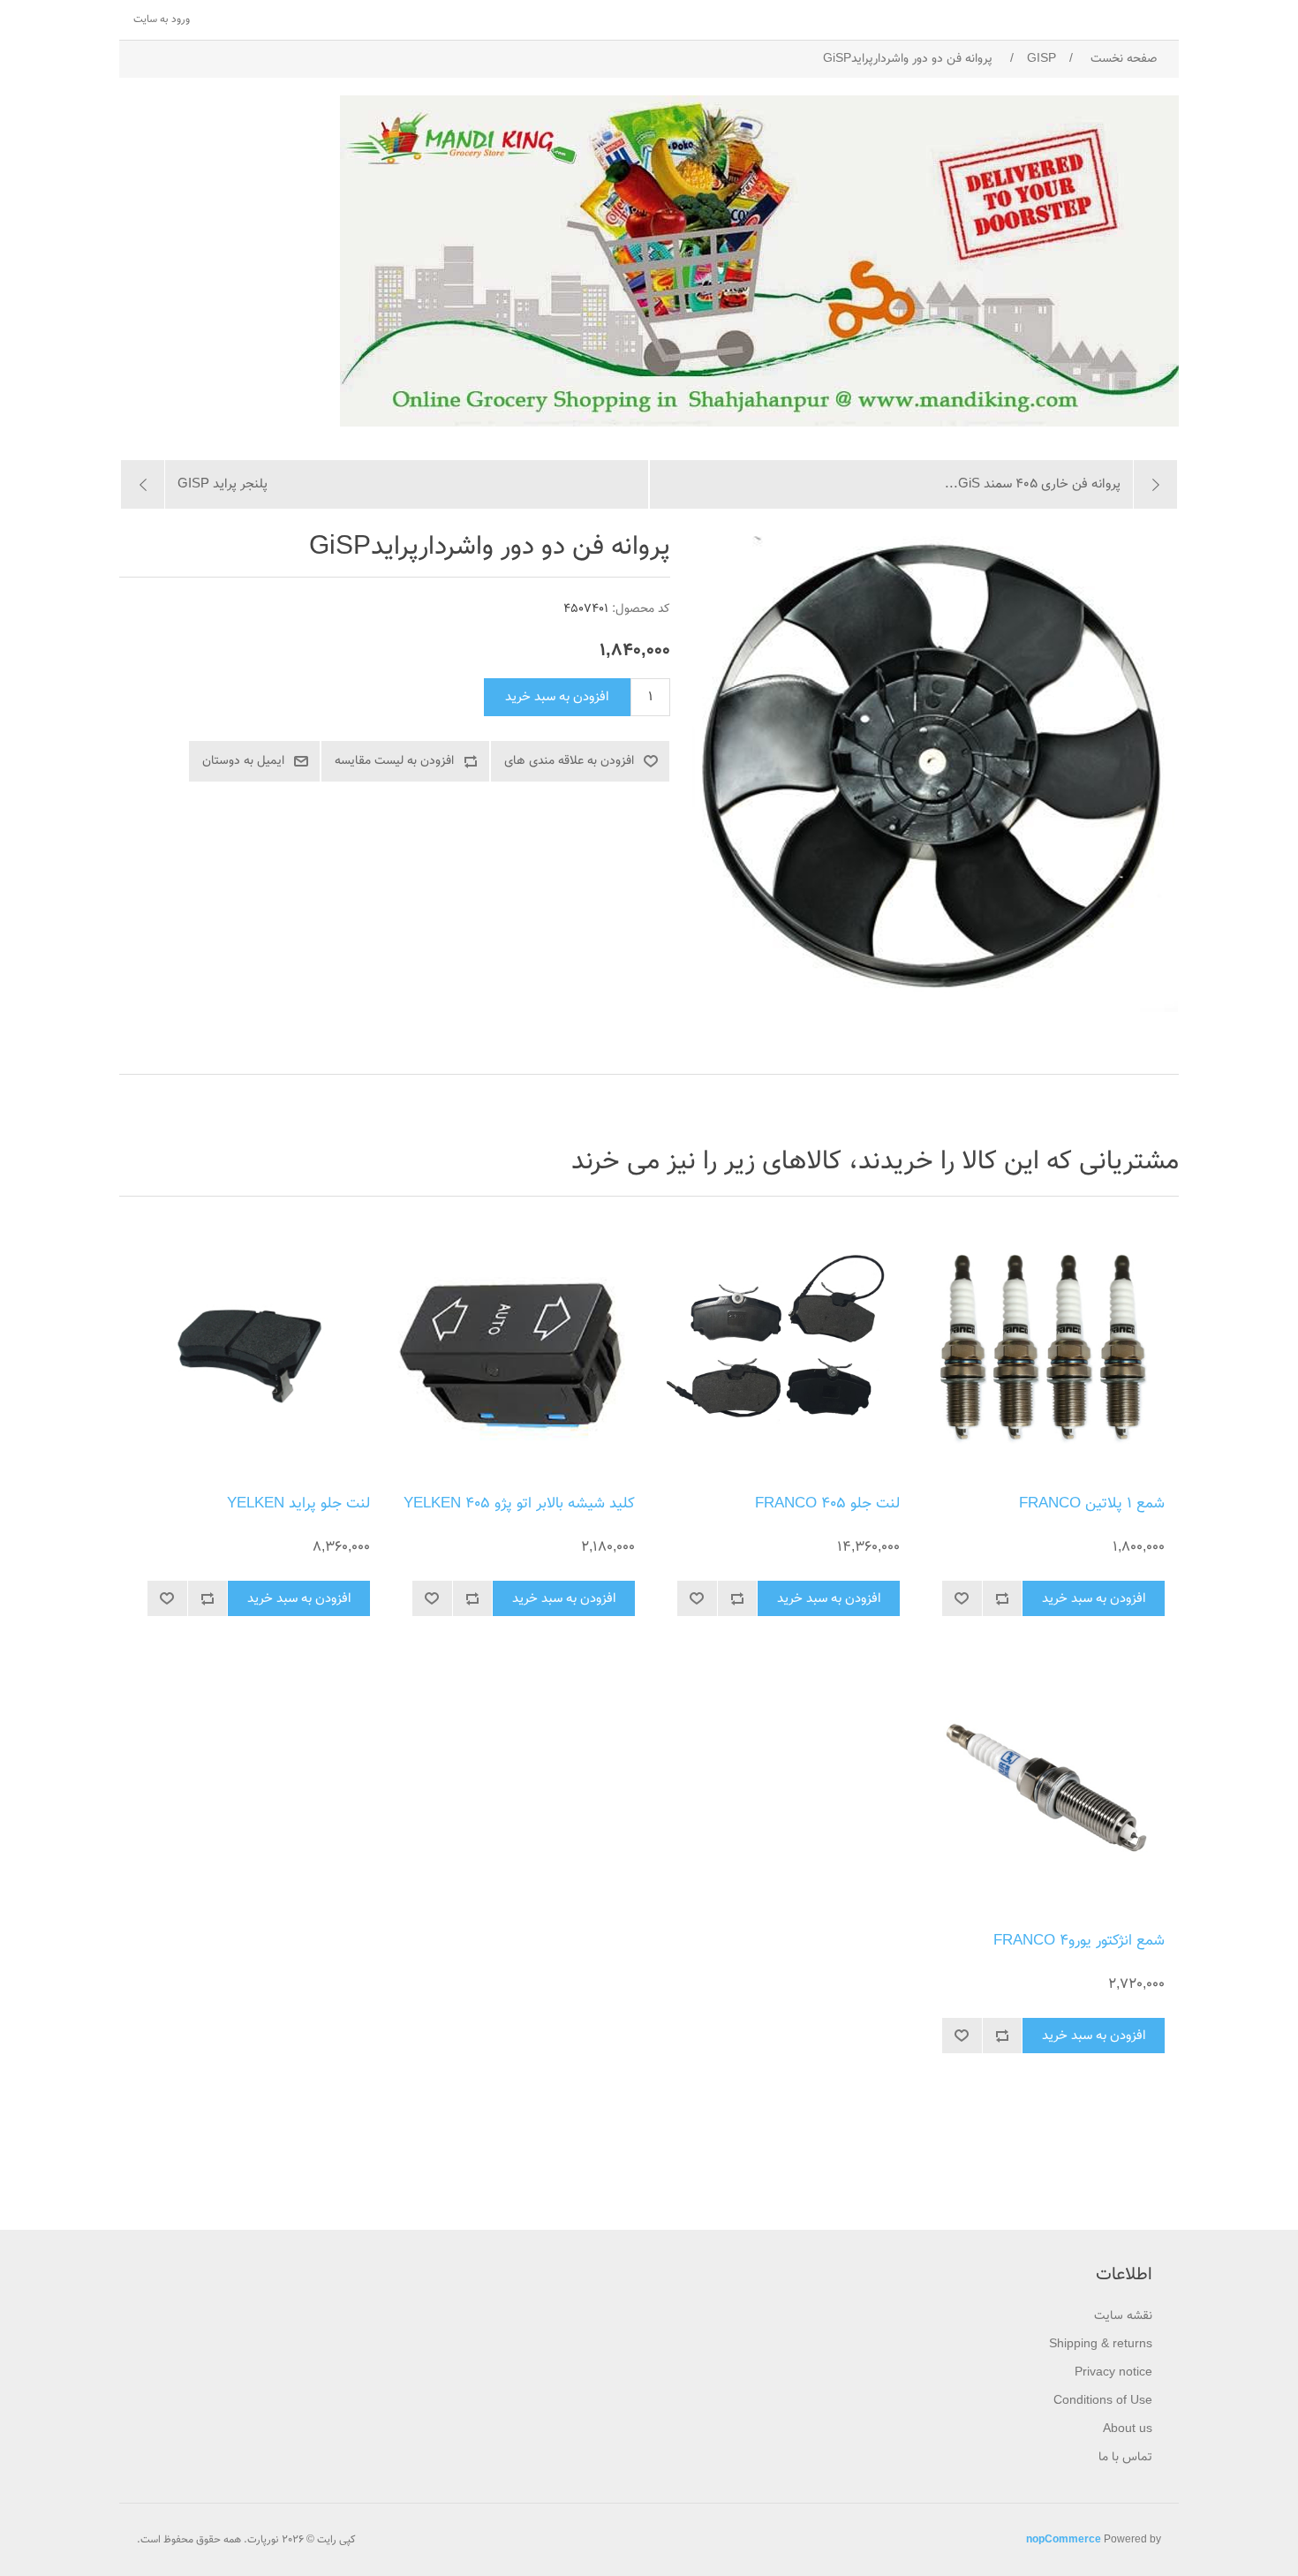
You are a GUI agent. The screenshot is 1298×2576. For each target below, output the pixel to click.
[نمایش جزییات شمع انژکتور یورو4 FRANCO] (1046, 1787)
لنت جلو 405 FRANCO (827, 1504)
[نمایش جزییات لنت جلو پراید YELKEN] (252, 1350)
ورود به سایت (162, 19)
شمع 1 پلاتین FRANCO (1092, 1504)
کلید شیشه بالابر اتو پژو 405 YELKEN (519, 1504)
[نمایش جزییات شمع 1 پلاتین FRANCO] (1046, 1350)
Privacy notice (1113, 2373)
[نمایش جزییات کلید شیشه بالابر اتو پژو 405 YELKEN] (517, 1350)
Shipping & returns (1101, 2345)
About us (1128, 2429)
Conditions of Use (1103, 2401)
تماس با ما (1125, 2458)
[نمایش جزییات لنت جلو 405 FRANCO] (781, 1350)
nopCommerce (1064, 2540)
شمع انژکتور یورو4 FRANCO (1079, 1941)
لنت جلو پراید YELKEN (298, 1504)
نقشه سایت (1123, 2316)
